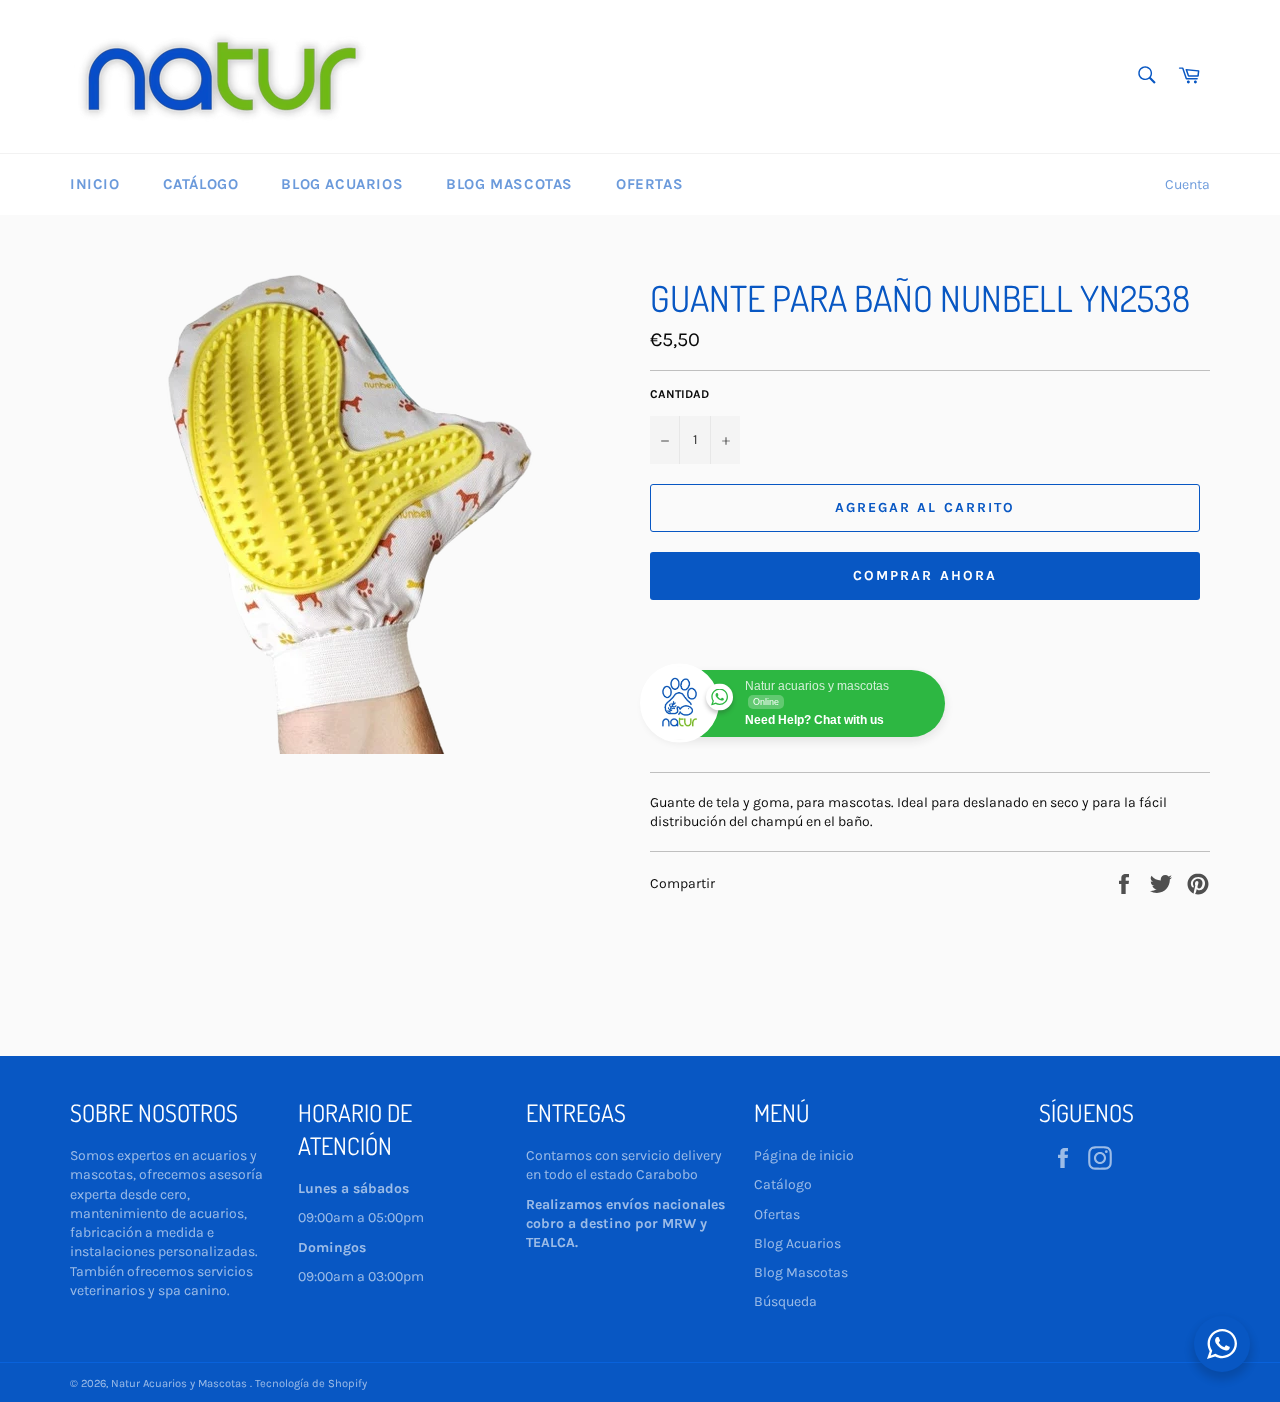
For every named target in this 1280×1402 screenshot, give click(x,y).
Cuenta (1187, 184)
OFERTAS (649, 184)
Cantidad (679, 394)
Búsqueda (785, 1301)
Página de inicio (804, 1155)
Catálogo (201, 184)
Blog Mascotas (509, 184)
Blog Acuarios (342, 184)
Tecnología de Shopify (311, 1383)
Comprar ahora (925, 575)
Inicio (95, 184)
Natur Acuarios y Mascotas (180, 1383)
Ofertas (777, 1214)
